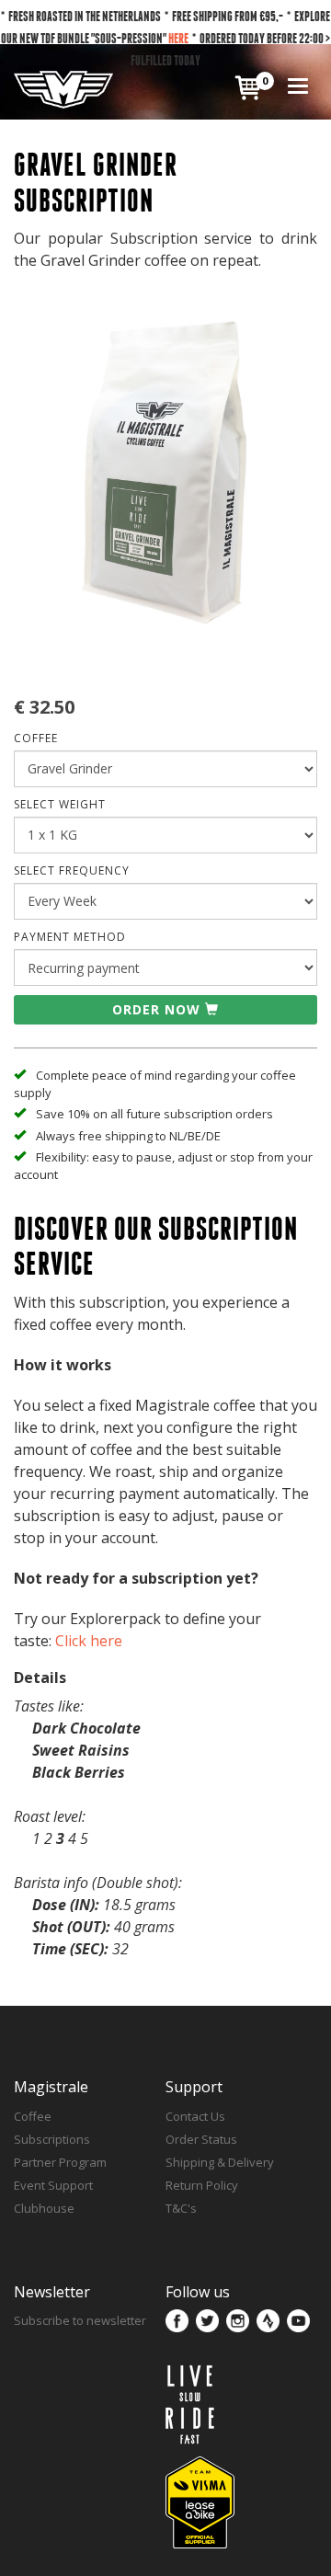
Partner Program (60, 2162)
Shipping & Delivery (220, 2162)
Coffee (33, 2116)
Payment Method (70, 937)
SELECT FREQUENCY (72, 870)
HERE (178, 38)
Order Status (201, 2139)
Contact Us (195, 2116)
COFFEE (36, 738)
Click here (89, 1641)
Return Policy (202, 2185)
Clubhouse (44, 2208)
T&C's (181, 2208)
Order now (156, 1009)
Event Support (53, 2185)
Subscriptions (52, 2139)
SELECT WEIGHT (60, 804)
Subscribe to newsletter (80, 2320)
